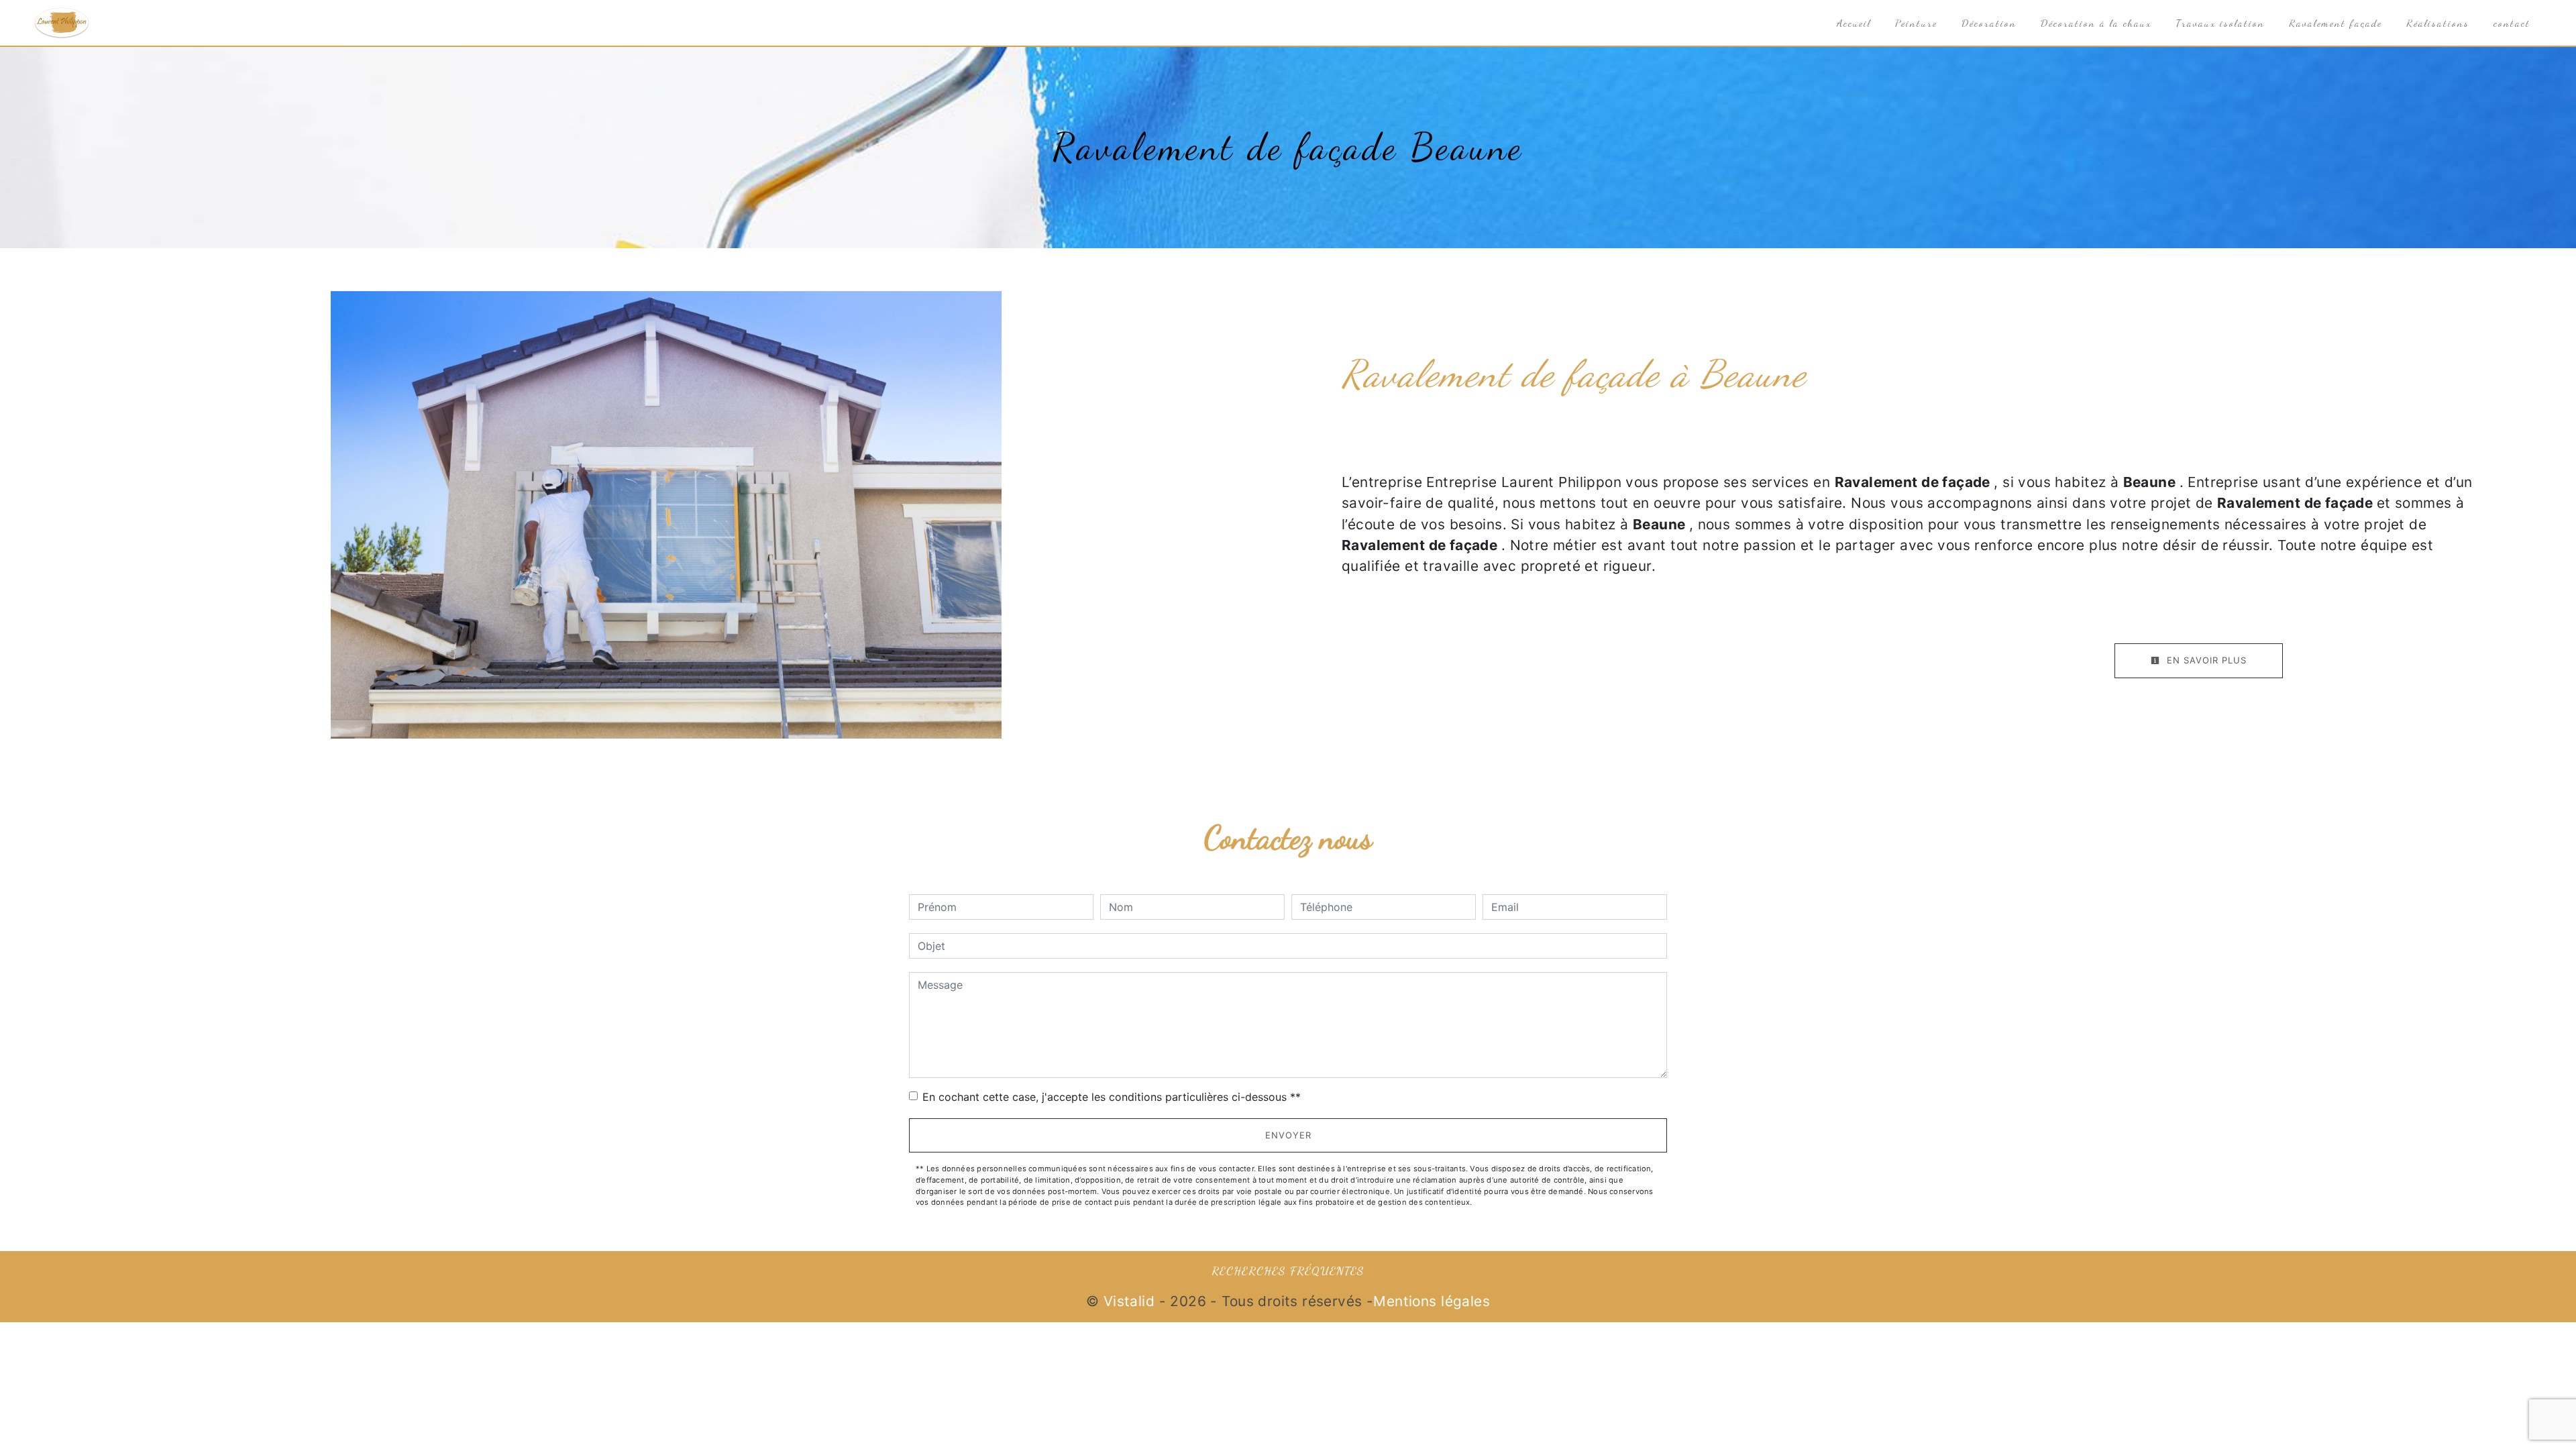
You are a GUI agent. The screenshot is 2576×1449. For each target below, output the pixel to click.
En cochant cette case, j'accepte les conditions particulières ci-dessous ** (1112, 1097)
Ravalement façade (2336, 23)
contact (2512, 23)
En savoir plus (2205, 660)
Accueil (1854, 23)
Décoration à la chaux (2096, 23)
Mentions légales (1432, 1301)
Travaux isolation (2220, 23)
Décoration (1989, 23)
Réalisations (2438, 23)
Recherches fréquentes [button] (1288, 1271)
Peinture (1916, 23)
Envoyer (1288, 1135)
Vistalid (1129, 1301)
